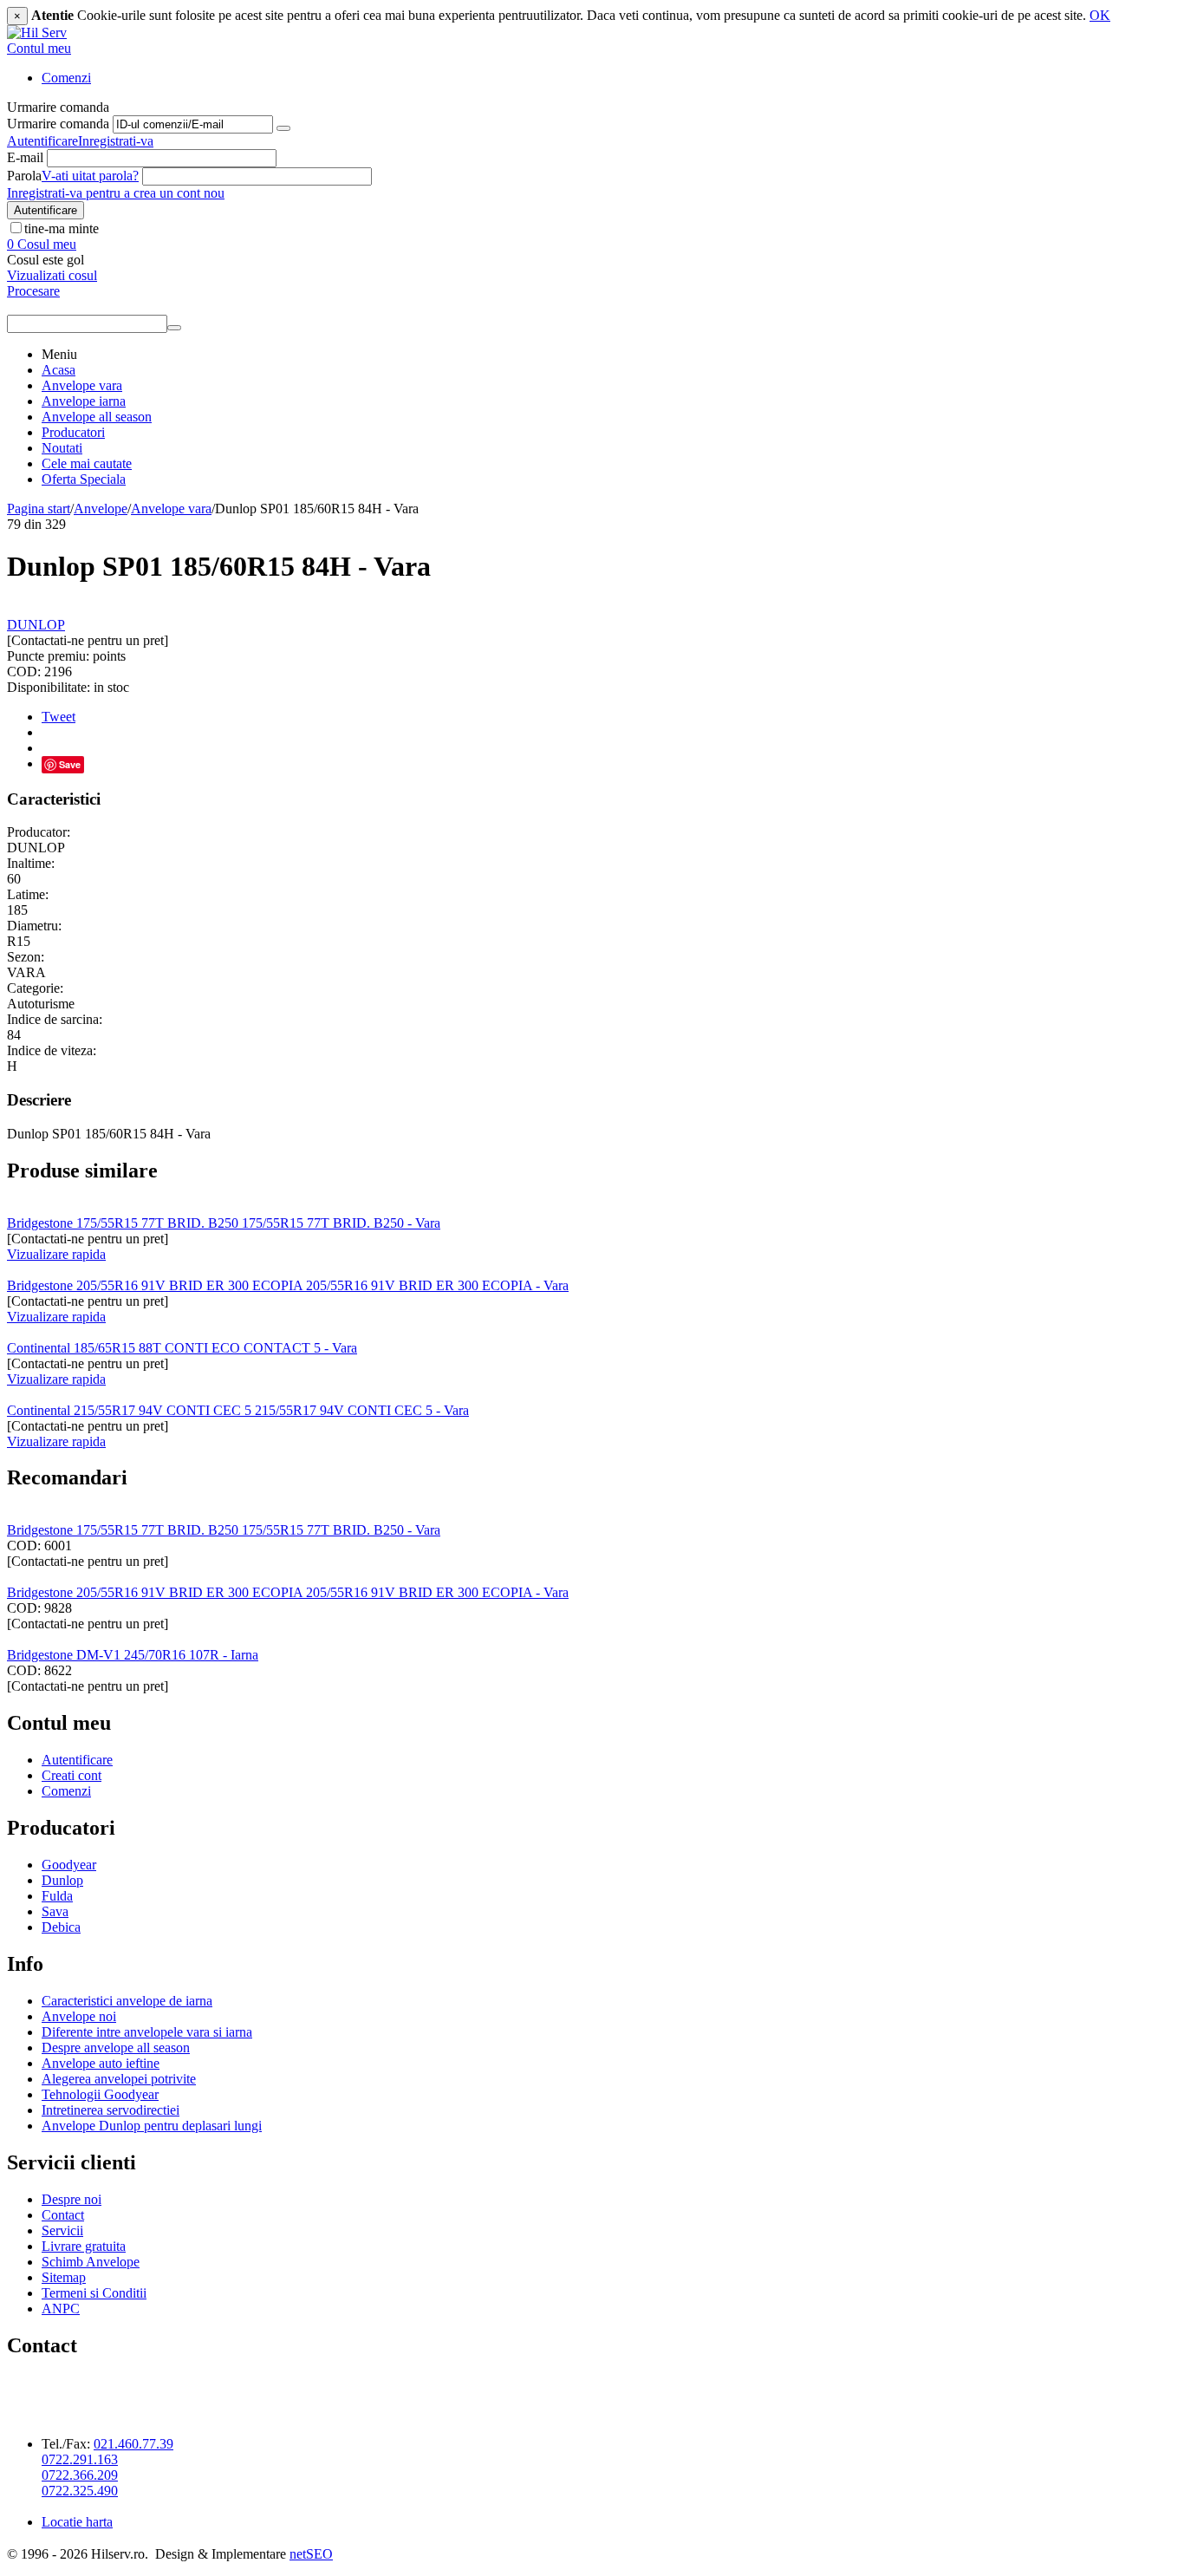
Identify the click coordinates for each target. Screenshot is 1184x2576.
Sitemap (64, 2277)
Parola (24, 176)
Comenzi (66, 78)
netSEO (311, 2554)
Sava (55, 1911)
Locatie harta (77, 2522)
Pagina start (39, 509)
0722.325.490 (80, 2491)
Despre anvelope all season (116, 2048)
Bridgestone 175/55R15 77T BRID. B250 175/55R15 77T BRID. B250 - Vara (224, 1223)
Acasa (59, 370)
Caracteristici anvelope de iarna (127, 2001)
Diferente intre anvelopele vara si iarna (147, 2032)
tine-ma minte (62, 228)
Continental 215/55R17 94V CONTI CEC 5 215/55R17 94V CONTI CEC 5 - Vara (238, 1410)
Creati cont (72, 1775)
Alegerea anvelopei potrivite (119, 2079)
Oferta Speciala (84, 479)
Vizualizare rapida (56, 1254)
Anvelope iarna (84, 401)
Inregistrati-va (116, 141)
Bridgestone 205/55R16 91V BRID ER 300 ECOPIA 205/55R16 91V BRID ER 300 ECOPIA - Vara (288, 1285)
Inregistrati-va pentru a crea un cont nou (116, 193)
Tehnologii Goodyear (100, 2094)
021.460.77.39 (133, 2444)
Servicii (62, 2230)
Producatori (73, 432)
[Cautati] (174, 328)
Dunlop (62, 1880)
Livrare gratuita (84, 2246)
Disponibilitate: (49, 687)
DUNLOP (36, 625)
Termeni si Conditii (94, 2293)
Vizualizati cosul (52, 275)
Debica (61, 1927)
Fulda (57, 1896)
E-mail (25, 157)
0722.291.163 (80, 2459)
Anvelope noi (79, 2016)
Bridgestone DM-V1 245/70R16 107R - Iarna (133, 1655)
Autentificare (42, 141)
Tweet (59, 717)
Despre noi (72, 2199)
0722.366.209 (80, 2475)
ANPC (61, 2309)
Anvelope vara (82, 385)
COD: (24, 672)
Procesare (33, 291)
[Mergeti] (283, 128)
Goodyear (69, 1865)
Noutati (62, 448)
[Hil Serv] (37, 33)
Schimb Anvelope (91, 2262)
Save (70, 764)
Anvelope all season (97, 417)
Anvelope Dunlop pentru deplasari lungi (152, 2126)
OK (1100, 15)
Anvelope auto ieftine (101, 2063)
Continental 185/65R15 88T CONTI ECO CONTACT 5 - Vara (182, 1348)
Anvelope (101, 509)
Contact (63, 2215)
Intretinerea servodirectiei (111, 2110)
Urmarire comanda (58, 124)
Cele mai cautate (87, 463)
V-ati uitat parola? (90, 176)
